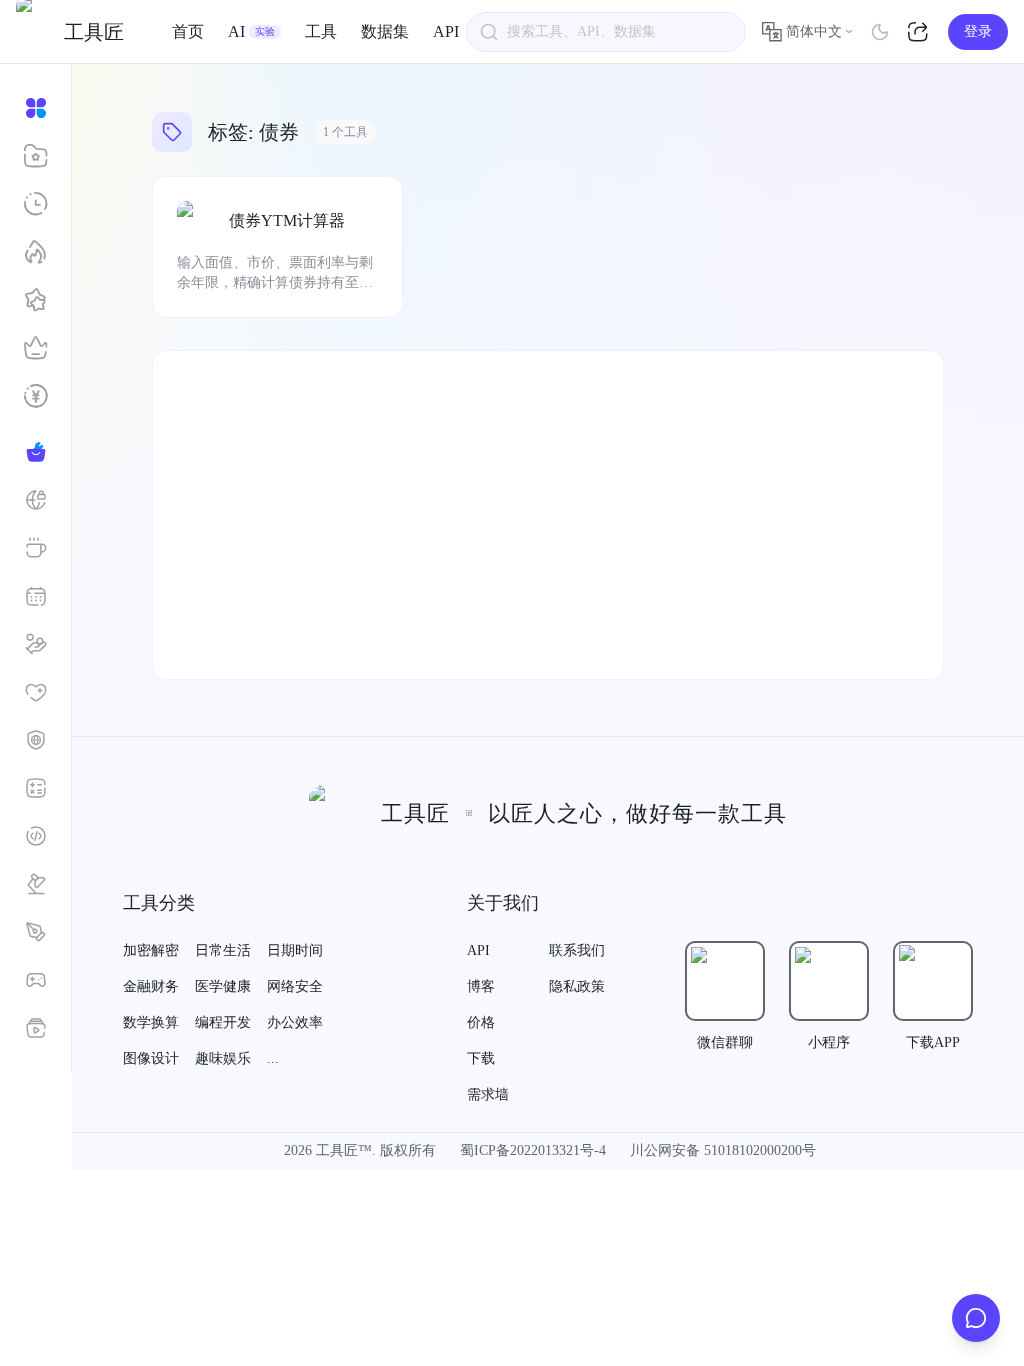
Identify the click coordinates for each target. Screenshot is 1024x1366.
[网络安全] (35, 740)
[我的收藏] (35, 156)
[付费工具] (35, 396)
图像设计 (151, 1058)
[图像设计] (35, 932)
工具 (321, 31)
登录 (978, 31)
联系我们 (577, 950)
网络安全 (295, 986)
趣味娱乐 (223, 1058)
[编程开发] (35, 836)
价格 (481, 1022)
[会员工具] (35, 348)
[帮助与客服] (976, 1318)
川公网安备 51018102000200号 (723, 1150)
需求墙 (488, 1094)
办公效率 (295, 1022)
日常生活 (223, 950)
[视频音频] (35, 1028)
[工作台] (35, 108)
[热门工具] (35, 252)
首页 (188, 31)
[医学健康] (35, 692)
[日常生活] (35, 548)
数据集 (385, 31)
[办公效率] (35, 884)
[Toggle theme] (880, 32)
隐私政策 (577, 986)
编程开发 (223, 1022)
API (446, 31)
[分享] (920, 32)
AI (251, 31)
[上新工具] (35, 300)
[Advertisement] (548, 515)
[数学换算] (35, 788)
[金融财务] (35, 644)
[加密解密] (35, 500)
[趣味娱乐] (35, 980)
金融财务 (151, 986)
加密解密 (151, 950)
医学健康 (223, 986)
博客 (481, 986)
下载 (481, 1058)
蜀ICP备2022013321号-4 (533, 1150)
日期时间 (295, 950)
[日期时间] (35, 596)
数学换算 (151, 1022)
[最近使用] (35, 204)
